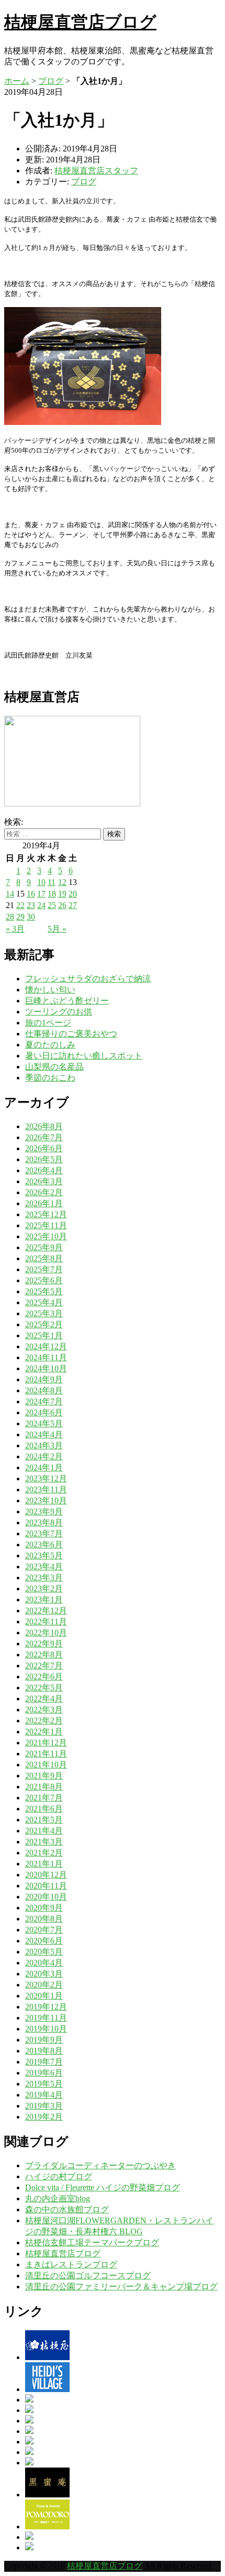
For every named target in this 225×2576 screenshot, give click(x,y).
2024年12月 (46, 1346)
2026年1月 (44, 1203)
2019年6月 (44, 2073)
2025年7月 (44, 1269)
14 (10, 894)
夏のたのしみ (50, 1045)
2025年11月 (46, 1225)
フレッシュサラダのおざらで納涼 (88, 979)
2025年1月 (44, 1335)
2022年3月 (44, 1710)
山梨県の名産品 (54, 1067)
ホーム (17, 81)
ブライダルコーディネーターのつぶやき (100, 2165)
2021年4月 (44, 1831)
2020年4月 (44, 1963)
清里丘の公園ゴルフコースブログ (88, 2275)
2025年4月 (44, 1302)
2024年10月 (46, 1368)
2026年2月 (44, 1192)
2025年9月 (44, 1247)
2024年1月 (44, 1467)
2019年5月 (44, 2084)
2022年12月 (46, 1611)
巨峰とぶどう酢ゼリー (67, 1001)
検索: (14, 822)
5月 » (57, 929)
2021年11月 (46, 1754)
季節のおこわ (50, 1078)
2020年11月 (46, 1886)
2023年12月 (46, 1478)
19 (62, 894)
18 (52, 894)
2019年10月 (46, 2029)
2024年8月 (44, 1390)
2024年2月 (44, 1456)
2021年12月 (46, 1743)
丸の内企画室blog (58, 2198)
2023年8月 (44, 1522)
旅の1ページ (48, 1023)
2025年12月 (46, 1214)
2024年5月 (44, 1423)
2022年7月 (44, 1666)
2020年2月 (44, 1985)
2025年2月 (44, 1324)
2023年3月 (44, 1578)
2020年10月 (46, 1897)
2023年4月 (44, 1567)
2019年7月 (44, 2062)
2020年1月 (44, 1996)
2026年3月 (44, 1181)
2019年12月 (46, 2007)
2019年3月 (44, 2106)
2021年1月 (44, 1864)
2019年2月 (44, 2117)
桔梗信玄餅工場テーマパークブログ (92, 2242)
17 (41, 894)
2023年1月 (44, 1600)
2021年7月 (44, 1798)
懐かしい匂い (50, 990)
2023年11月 (46, 1489)
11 (52, 882)
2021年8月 (44, 1787)
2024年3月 (44, 1445)
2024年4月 (44, 1434)
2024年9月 (44, 1379)
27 (73, 905)
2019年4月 (44, 2095)
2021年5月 (44, 1820)
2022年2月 (44, 1721)
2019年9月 (44, 2040)
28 (10, 917)
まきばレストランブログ (71, 2264)
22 (20, 905)
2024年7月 (44, 1401)
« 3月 (15, 929)
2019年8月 (44, 2051)
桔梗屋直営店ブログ (80, 22)
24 (41, 905)
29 (20, 917)
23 (31, 905)
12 (62, 882)
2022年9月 (44, 1644)
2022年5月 (44, 1688)
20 (73, 894)
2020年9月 (44, 1908)
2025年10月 (46, 1236)
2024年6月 (44, 1412)
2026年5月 (44, 1159)
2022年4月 (44, 1699)
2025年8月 (44, 1258)
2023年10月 (46, 1500)
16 (31, 894)
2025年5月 (44, 1291)
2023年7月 (44, 1533)
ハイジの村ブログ (59, 2176)
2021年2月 (44, 1853)
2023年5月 (44, 1556)
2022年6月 (44, 1677)
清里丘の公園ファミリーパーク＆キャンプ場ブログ (121, 2286)
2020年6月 (44, 1941)
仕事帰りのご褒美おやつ (71, 1034)
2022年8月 (44, 1655)
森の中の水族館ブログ (67, 2209)
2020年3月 (44, 1974)
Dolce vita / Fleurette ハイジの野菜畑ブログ (103, 2187)
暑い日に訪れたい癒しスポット (84, 1056)
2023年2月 (44, 1589)
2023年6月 (44, 1544)
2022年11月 (46, 1622)
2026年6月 (44, 1148)
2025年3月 (44, 1313)
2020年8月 (44, 1919)
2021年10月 (46, 1765)
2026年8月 (44, 1126)
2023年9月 (44, 1511)
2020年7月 (44, 1930)
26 (62, 905)
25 (52, 905)
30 (31, 917)
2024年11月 (46, 1357)
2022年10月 (46, 1633)
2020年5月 (44, 1952)
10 (41, 882)
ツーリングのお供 (59, 1012)
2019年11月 (46, 2018)
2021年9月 (44, 1776)
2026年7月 (44, 1137)
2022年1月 (44, 1732)
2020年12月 (46, 1875)
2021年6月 (44, 1809)
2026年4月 (44, 1170)
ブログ (51, 81)
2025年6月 (44, 1280)
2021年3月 (44, 1842)
